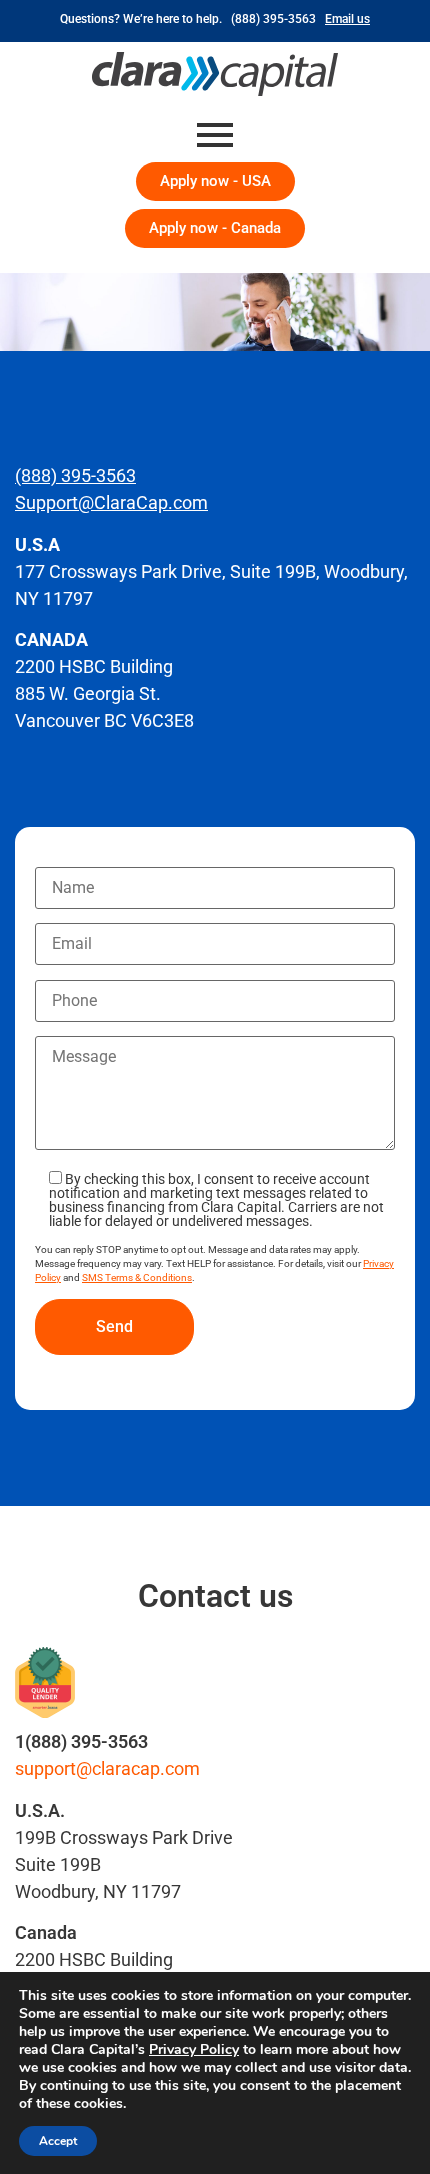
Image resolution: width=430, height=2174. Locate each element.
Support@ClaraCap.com (111, 502)
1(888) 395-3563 (81, 1741)
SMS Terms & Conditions (137, 1277)
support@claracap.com (107, 1768)
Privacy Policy (194, 2049)
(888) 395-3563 (276, 19)
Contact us (215, 1596)
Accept (58, 2141)
